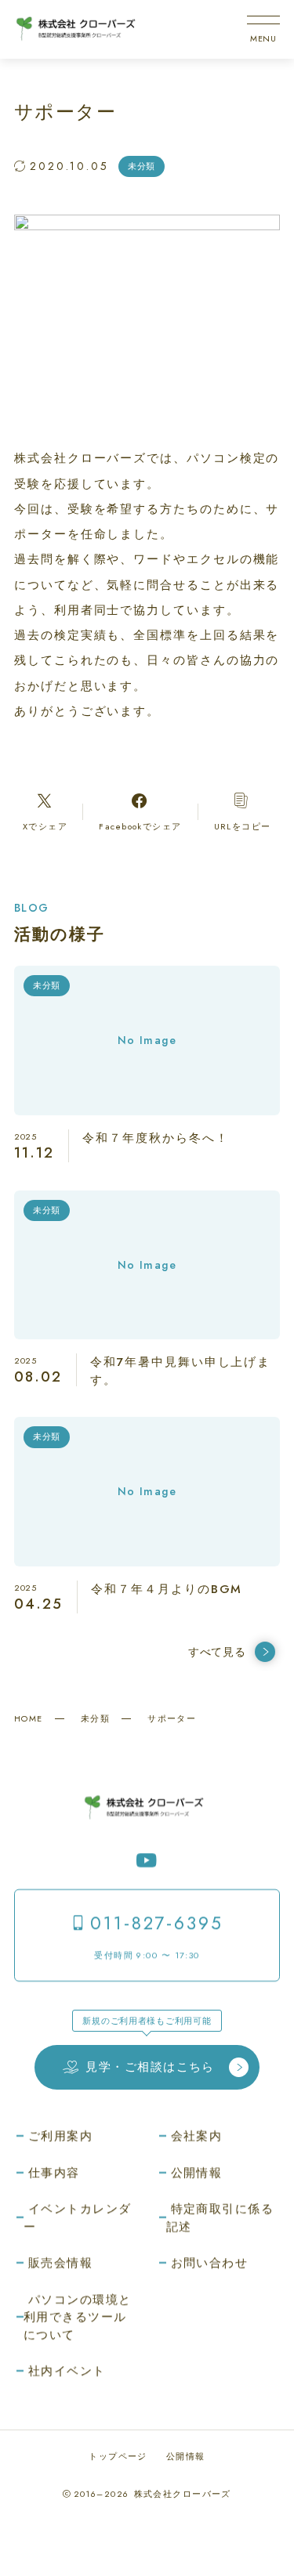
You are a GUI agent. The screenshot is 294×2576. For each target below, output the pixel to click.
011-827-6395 (157, 1923)
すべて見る (217, 1652)
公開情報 (186, 2456)
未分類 (95, 1718)
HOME (29, 1718)
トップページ (118, 2456)
